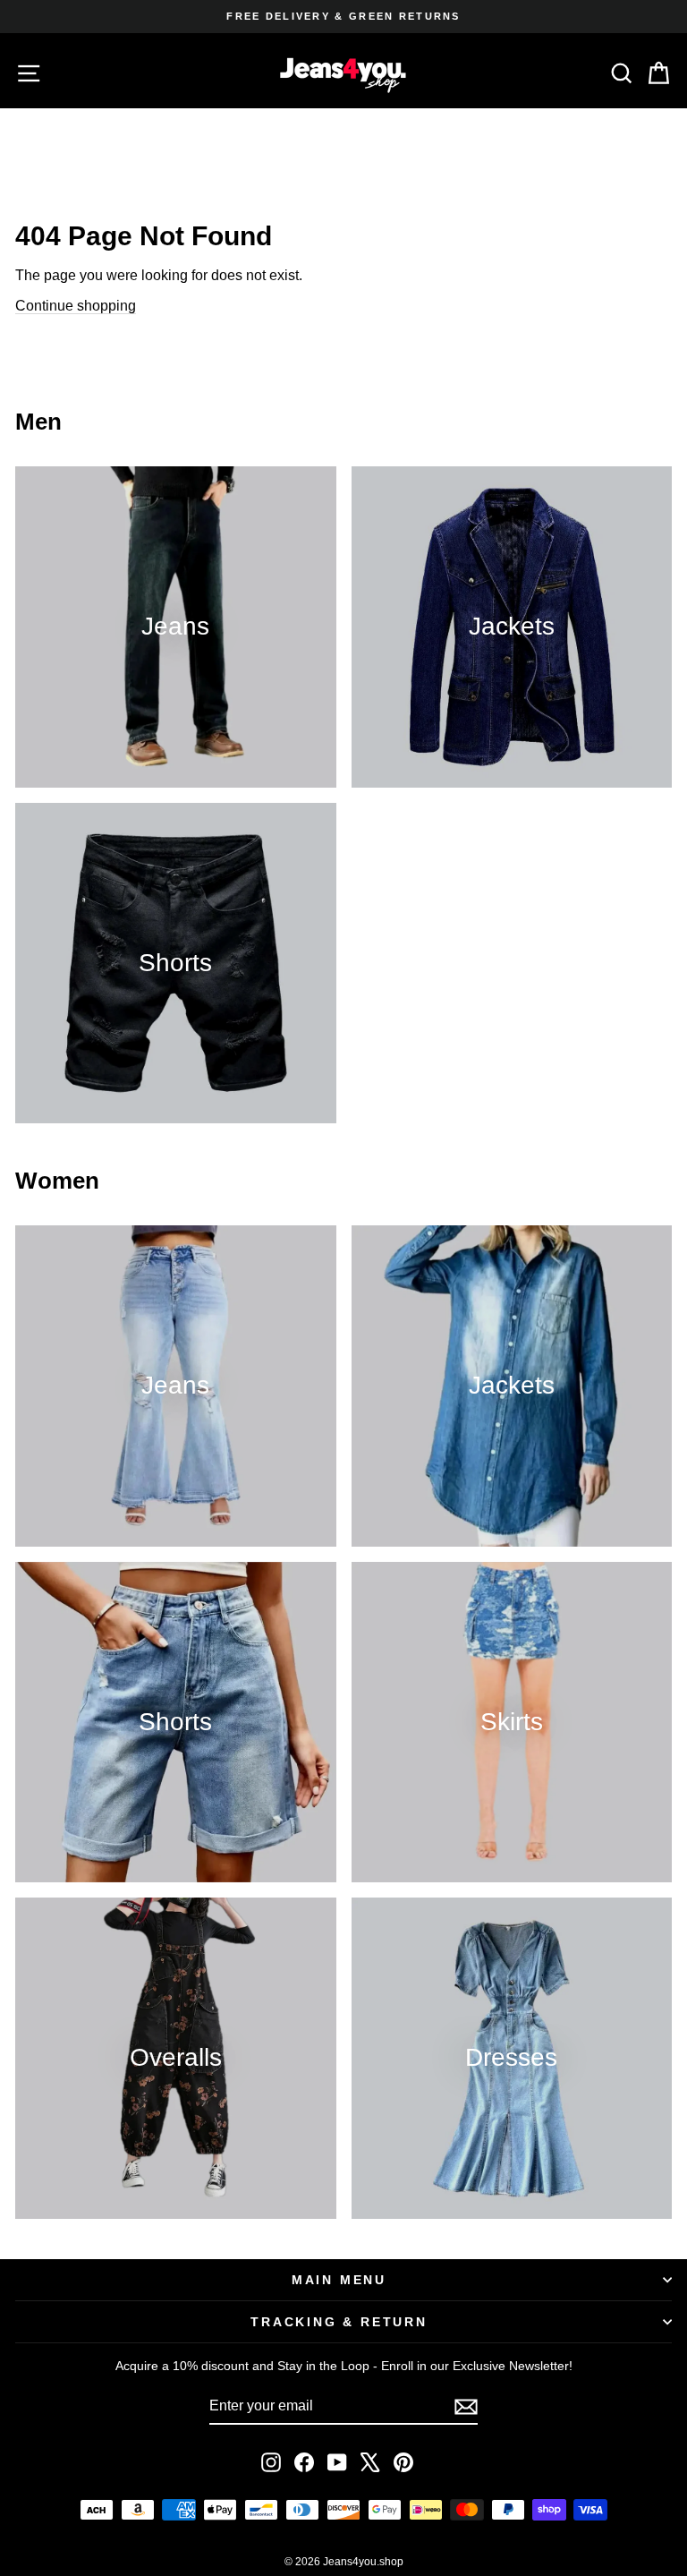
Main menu (339, 2280)
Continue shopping (76, 306)
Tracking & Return (339, 2322)
